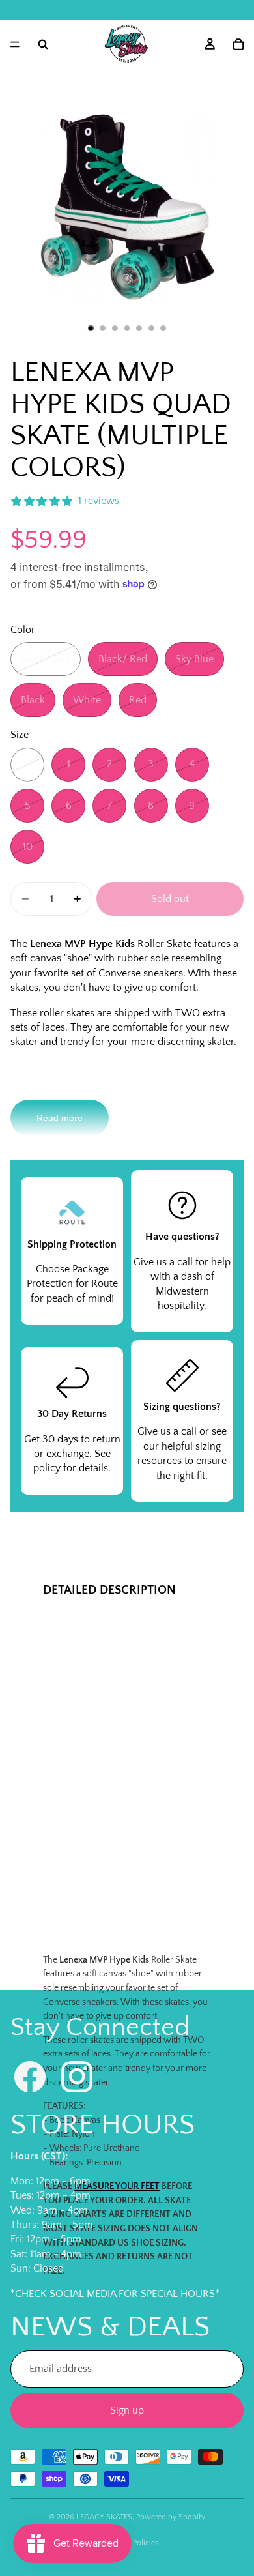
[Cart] (238, 44)
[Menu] (15, 44)
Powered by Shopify (171, 2517)
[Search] (43, 44)
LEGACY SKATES (104, 2517)
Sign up (127, 2410)
